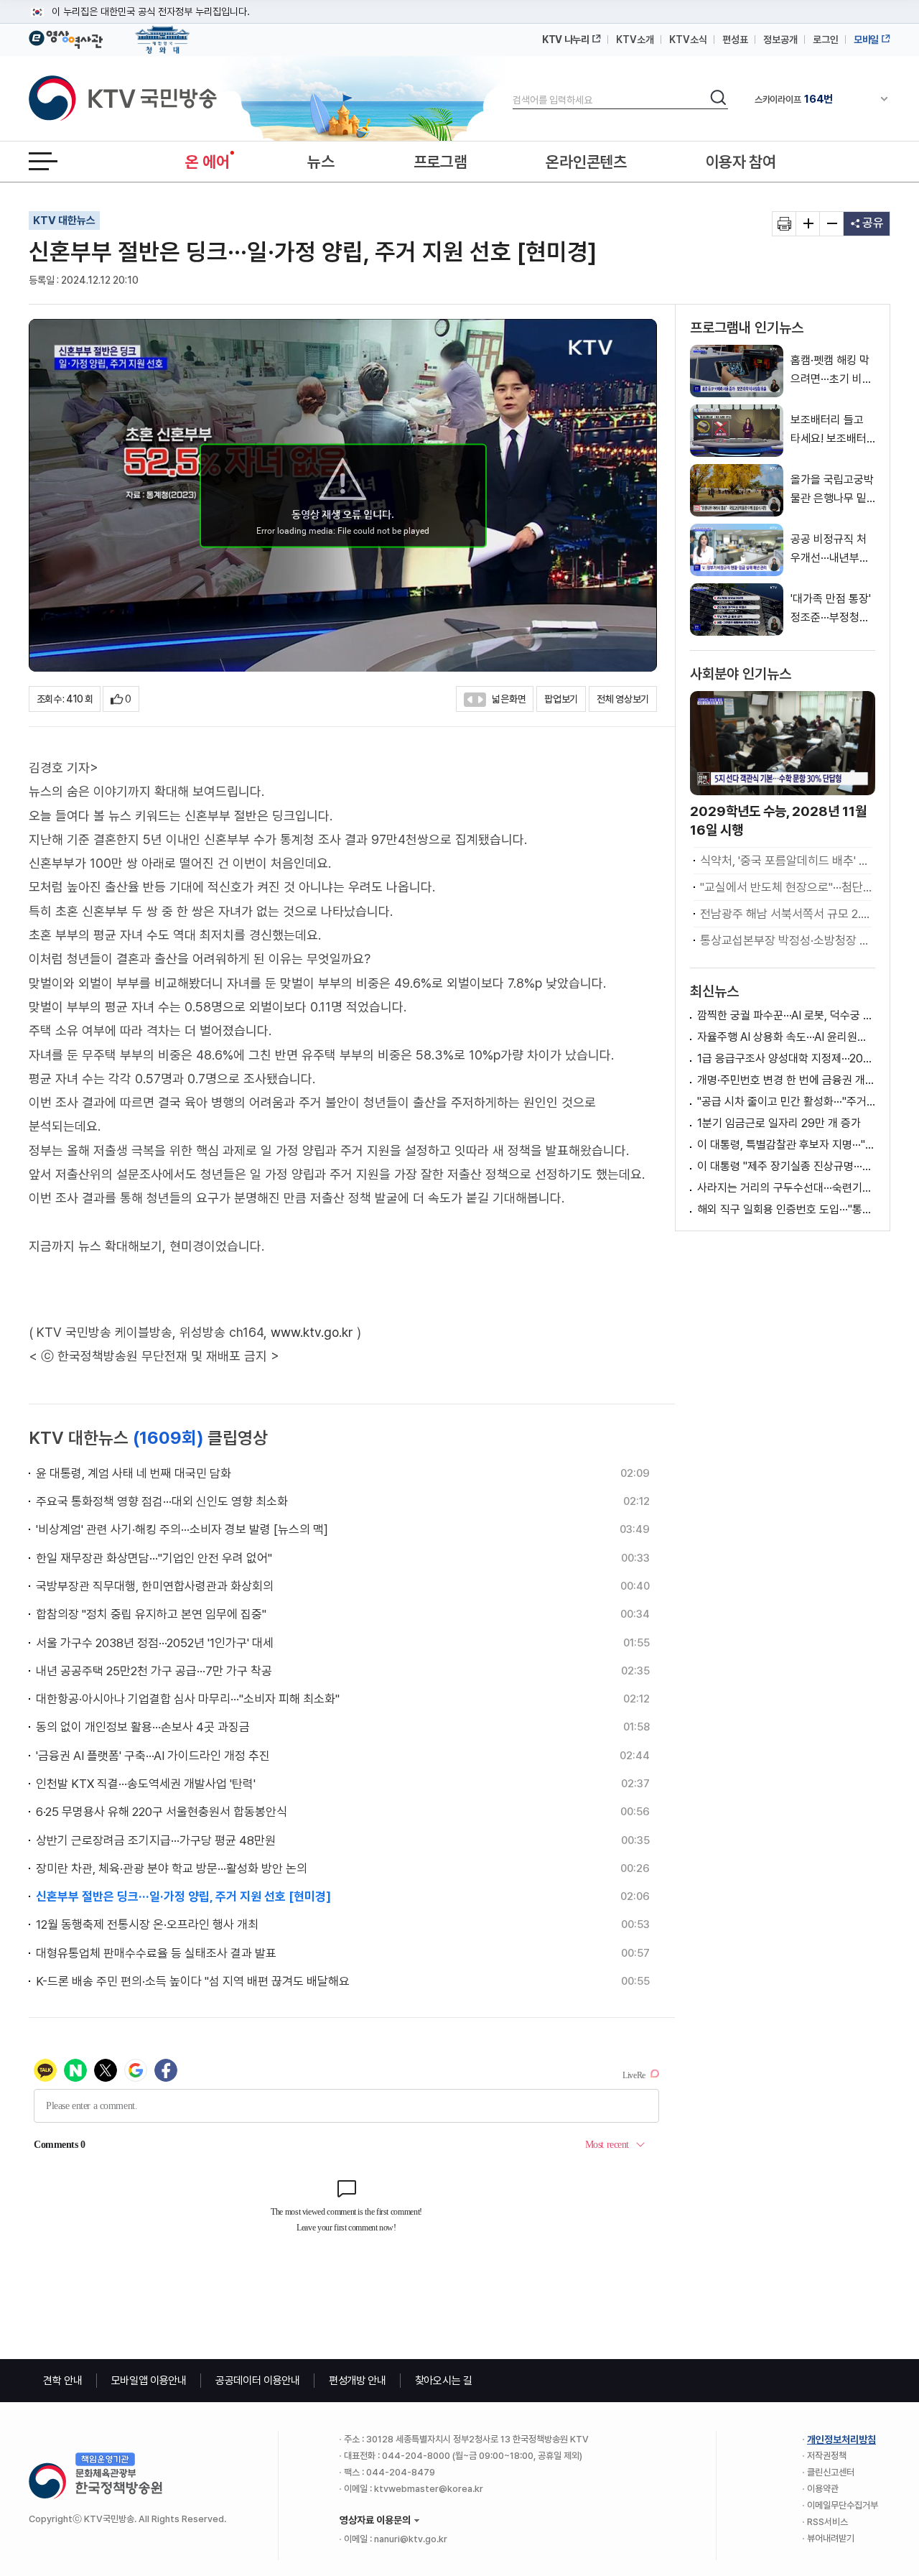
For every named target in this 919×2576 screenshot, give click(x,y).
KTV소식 (688, 40)
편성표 (735, 40)
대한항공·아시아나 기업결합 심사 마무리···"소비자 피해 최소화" (188, 1699)
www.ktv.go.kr (312, 1332)
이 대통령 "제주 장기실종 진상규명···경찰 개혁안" (786, 1166)
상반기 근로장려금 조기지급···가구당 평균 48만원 (156, 1840)
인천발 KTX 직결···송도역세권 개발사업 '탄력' (146, 1784)
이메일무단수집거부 (843, 2505)
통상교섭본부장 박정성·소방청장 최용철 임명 (786, 940)
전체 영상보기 (623, 699)
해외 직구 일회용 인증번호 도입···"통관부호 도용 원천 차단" (786, 1209)
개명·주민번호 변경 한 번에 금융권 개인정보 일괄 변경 (786, 1080)
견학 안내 (63, 2381)
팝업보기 (561, 699)
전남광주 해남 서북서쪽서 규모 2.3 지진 (786, 914)
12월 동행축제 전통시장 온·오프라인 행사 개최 (147, 1924)
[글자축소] (832, 224)
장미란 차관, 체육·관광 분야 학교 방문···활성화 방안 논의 (172, 1868)
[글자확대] (808, 224)
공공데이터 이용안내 (258, 2381)
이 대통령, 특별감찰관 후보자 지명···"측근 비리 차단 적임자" (786, 1145)
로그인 (826, 40)
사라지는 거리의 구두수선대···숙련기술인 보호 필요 (786, 1188)
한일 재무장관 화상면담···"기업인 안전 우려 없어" (154, 1558)
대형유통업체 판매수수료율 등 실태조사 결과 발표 (156, 1953)
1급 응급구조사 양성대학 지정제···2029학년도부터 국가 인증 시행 (786, 1058)
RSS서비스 (827, 2522)
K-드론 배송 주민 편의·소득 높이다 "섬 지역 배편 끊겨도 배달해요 (193, 1981)
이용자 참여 (741, 162)
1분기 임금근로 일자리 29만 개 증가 (779, 1123)
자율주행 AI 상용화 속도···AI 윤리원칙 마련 (786, 1037)
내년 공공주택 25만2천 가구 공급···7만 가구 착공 (154, 1671)
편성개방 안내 (358, 2381)
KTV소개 (635, 40)
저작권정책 (827, 2456)
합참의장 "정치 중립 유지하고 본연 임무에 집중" (151, 1614)
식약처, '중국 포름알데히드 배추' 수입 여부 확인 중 (786, 861)
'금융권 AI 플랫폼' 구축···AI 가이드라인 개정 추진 (153, 1756)
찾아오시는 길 (444, 2381)
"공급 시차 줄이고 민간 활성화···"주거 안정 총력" (786, 1102)
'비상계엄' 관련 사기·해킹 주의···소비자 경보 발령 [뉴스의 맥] (182, 1529)
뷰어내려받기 (831, 2538)
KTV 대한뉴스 (64, 221)
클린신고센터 (831, 2472)
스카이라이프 (794, 99)
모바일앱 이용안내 (149, 2381)
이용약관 (823, 2489)
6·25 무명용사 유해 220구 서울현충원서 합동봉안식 (162, 1812)
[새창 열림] (784, 224)
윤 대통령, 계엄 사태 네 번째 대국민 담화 (134, 1473)
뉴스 (321, 162)
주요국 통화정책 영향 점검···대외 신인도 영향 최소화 (162, 1501)
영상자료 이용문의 (375, 2520)
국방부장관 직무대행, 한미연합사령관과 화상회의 (155, 1586)
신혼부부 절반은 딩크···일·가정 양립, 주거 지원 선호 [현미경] (183, 1896)
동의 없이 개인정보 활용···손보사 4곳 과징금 (143, 1727)
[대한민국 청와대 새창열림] (163, 33)
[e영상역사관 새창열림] (66, 37)
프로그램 (440, 162)
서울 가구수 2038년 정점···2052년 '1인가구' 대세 (155, 1643)
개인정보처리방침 (841, 2440)
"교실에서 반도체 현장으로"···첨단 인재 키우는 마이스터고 (786, 887)
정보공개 (780, 40)
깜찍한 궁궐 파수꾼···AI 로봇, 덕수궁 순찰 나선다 (786, 1015)
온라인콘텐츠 (586, 162)
